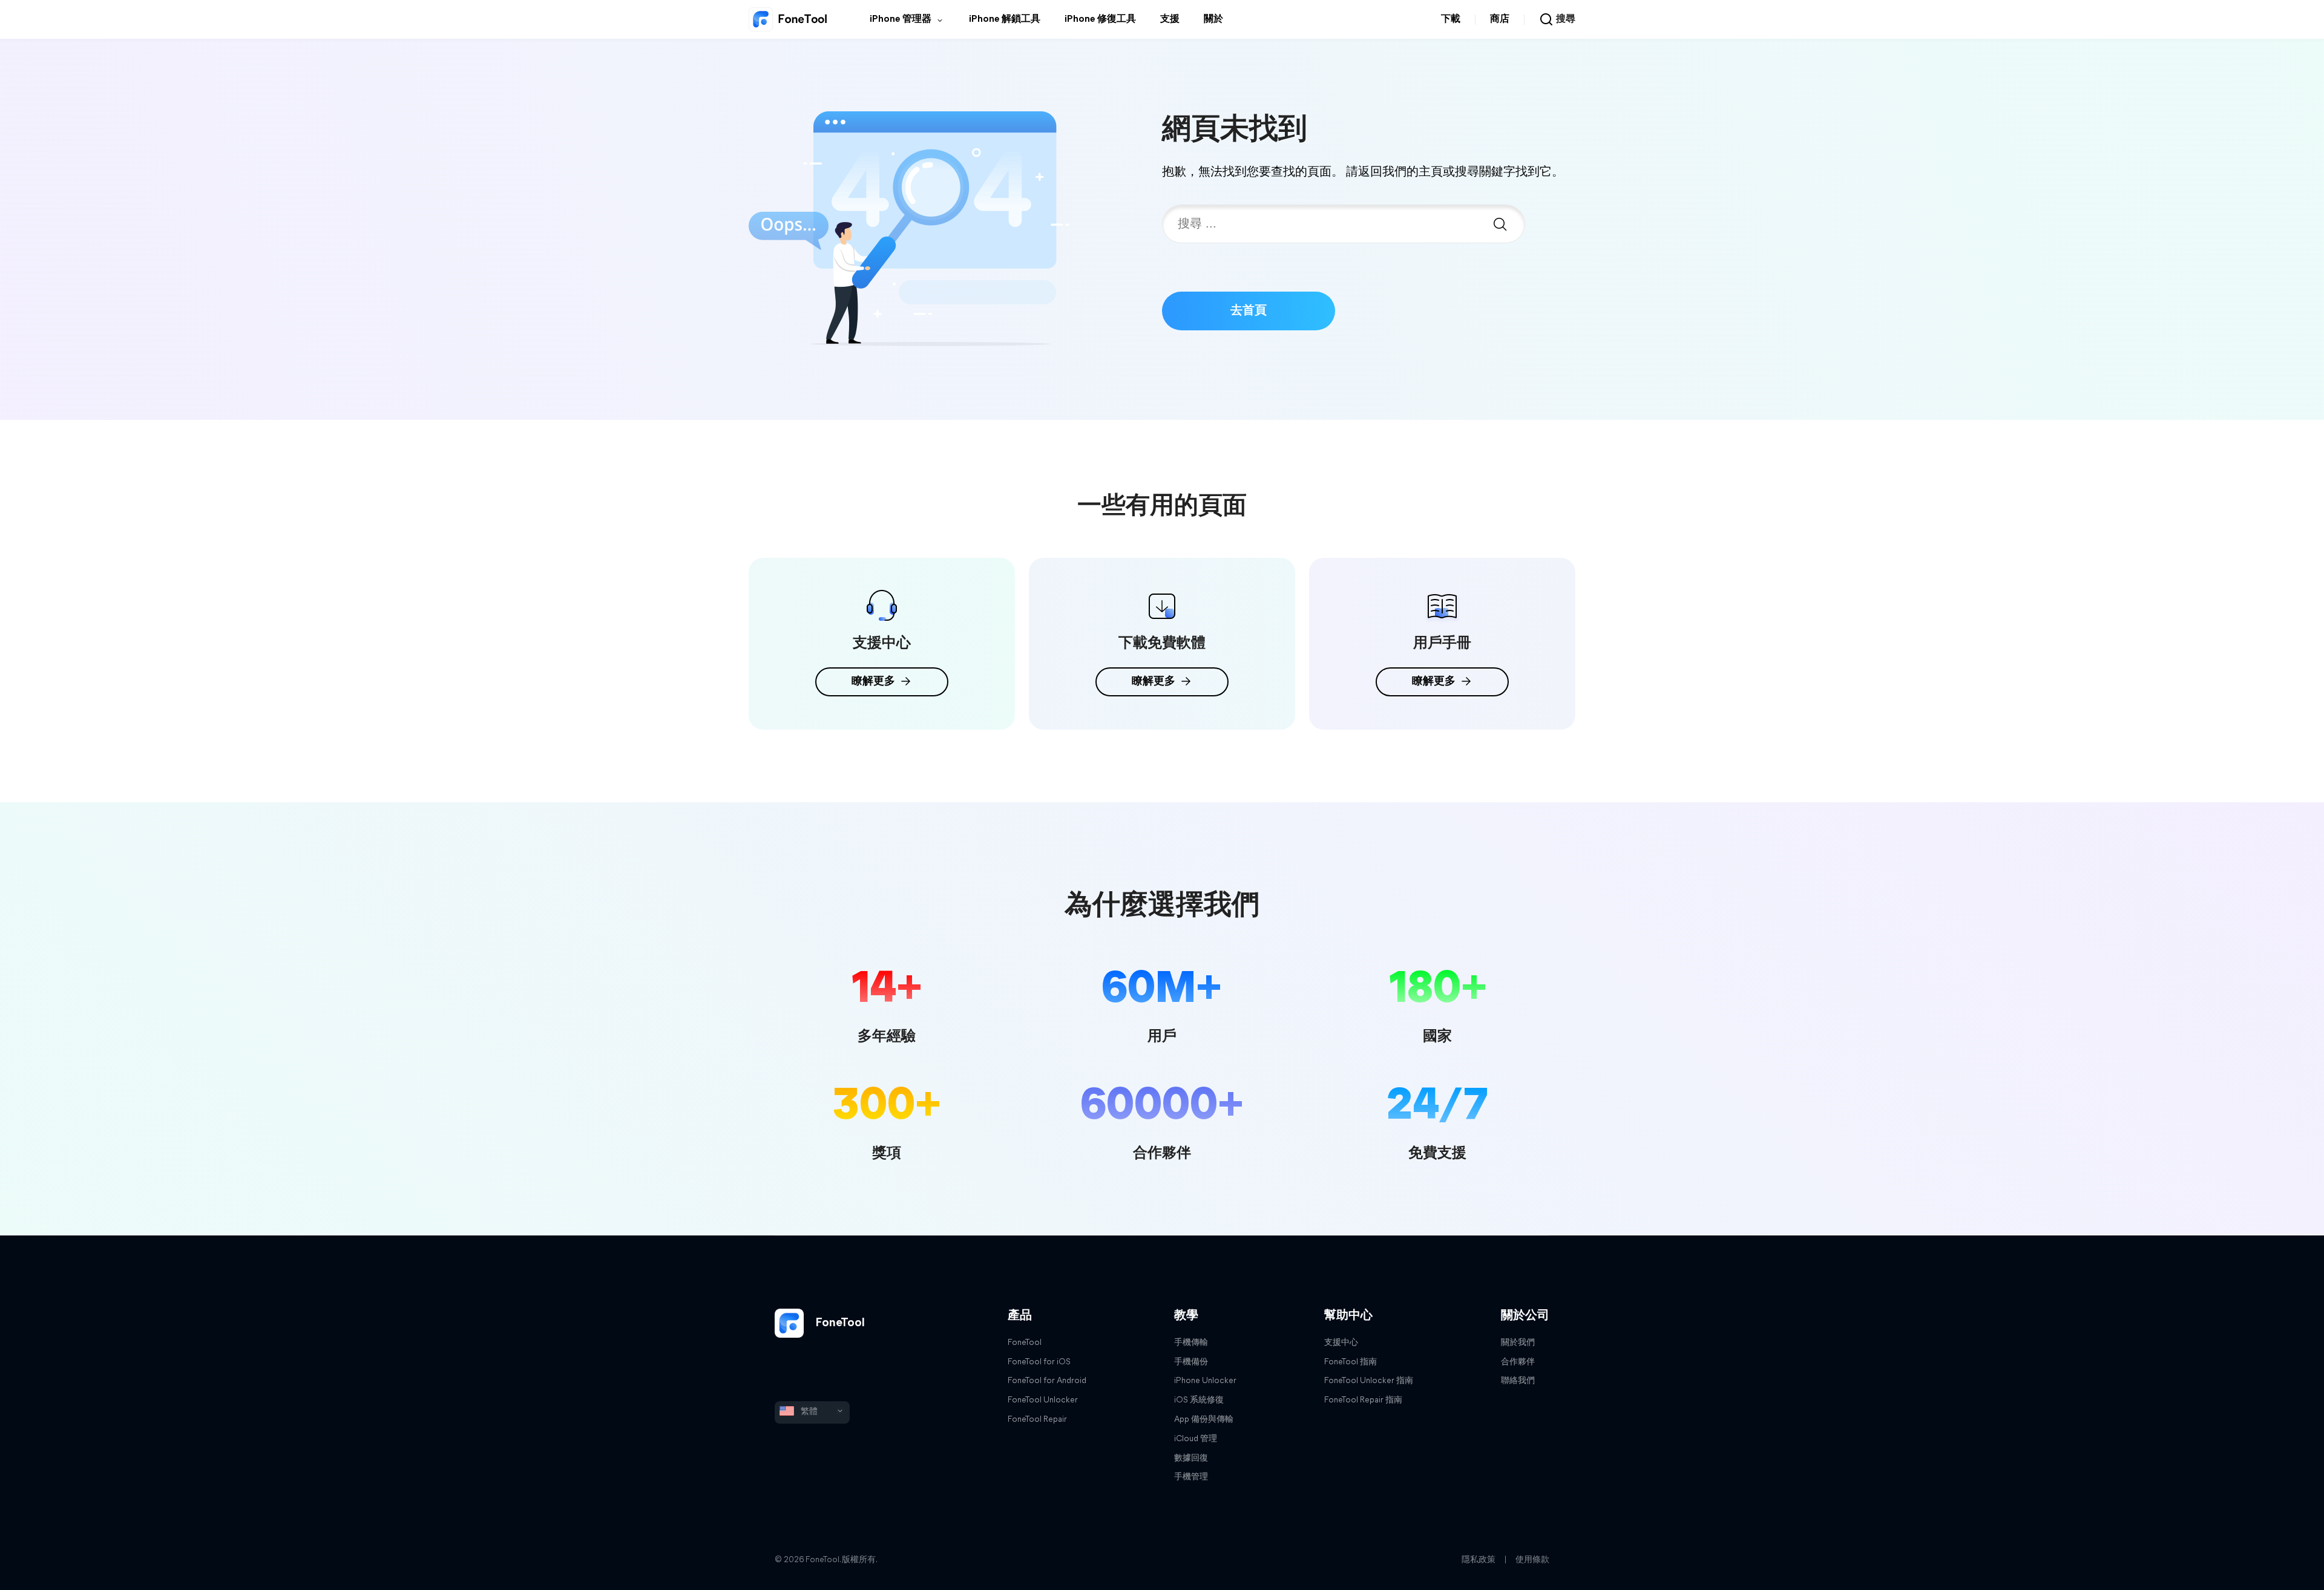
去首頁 (1249, 311)
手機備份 (1191, 1362)
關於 (1213, 19)
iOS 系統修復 (1199, 1400)
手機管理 (1191, 1477)
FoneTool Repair (1037, 1420)
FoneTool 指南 (1351, 1362)
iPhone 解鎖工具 (1005, 19)
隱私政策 (1479, 1560)
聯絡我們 (1518, 1381)
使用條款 (1532, 1560)
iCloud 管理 (1196, 1439)
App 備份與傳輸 (1204, 1420)
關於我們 (1518, 1343)
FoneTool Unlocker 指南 (1369, 1381)
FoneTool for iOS (1039, 1362)
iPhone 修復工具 (1100, 19)
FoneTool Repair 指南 (1363, 1400)
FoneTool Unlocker (1043, 1400)
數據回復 (1191, 1458)
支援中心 (1341, 1343)
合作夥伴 (1518, 1362)
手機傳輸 (1191, 1343)
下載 (1451, 19)
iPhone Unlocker (1205, 1381)
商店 (1500, 19)
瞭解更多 (873, 682)
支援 (1170, 19)
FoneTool (839, 1323)
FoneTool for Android (1047, 1381)
